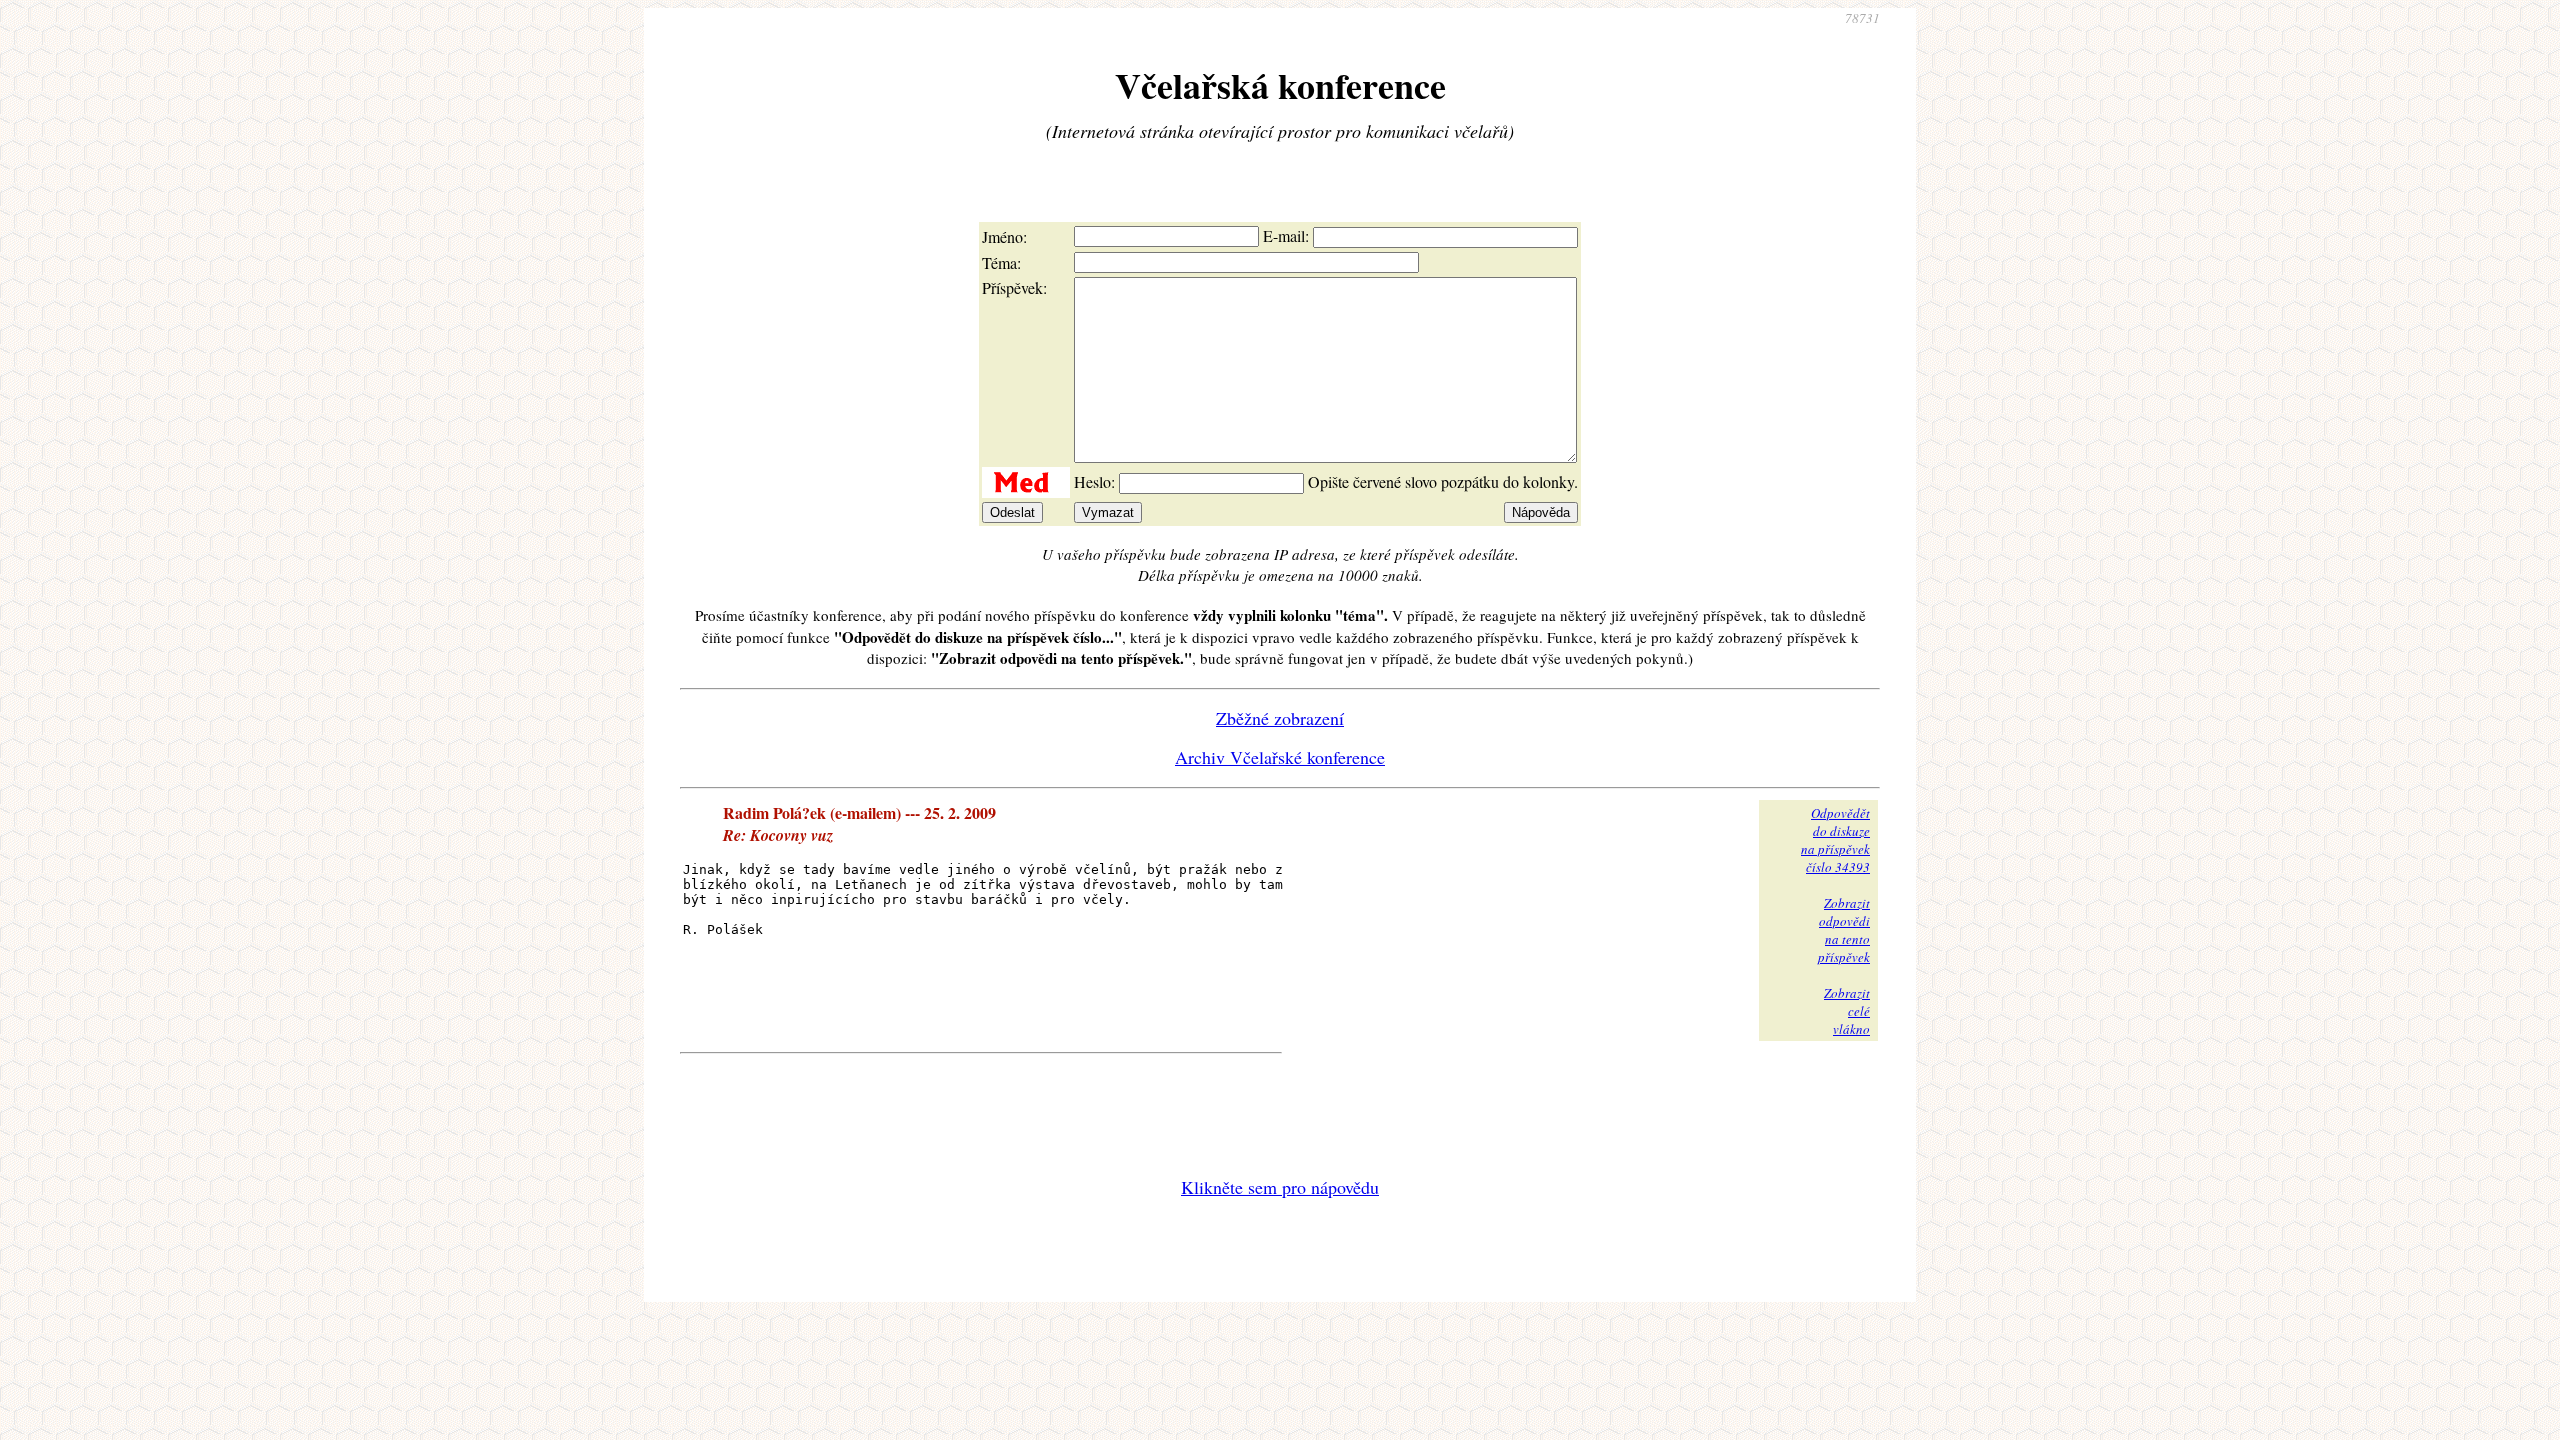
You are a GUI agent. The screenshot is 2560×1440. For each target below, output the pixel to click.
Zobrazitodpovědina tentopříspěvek (1844, 930)
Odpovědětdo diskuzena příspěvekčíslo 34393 (1835, 840)
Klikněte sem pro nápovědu (1280, 1187)
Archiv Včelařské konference (1280, 757)
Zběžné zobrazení (1280, 718)
